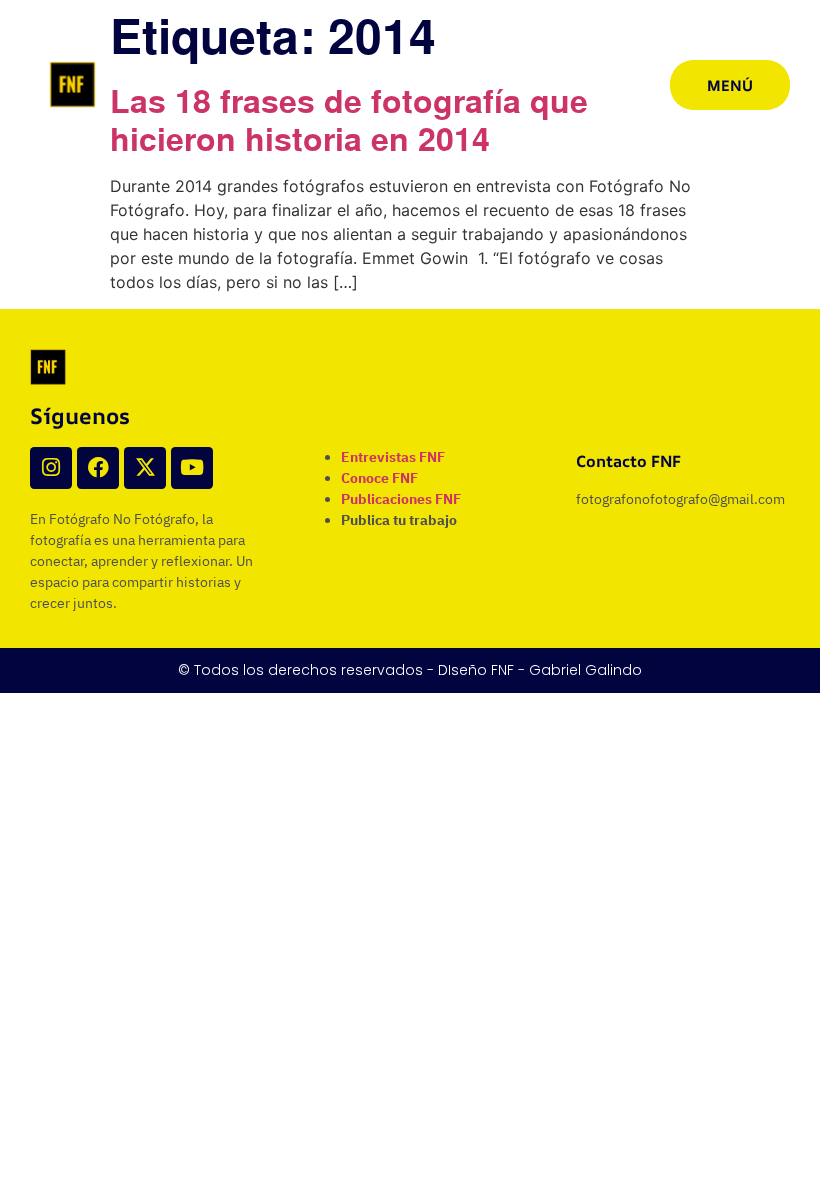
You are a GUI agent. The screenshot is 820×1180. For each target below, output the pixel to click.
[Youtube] (192, 468)
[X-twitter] (145, 468)
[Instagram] (51, 468)
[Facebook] (98, 468)
